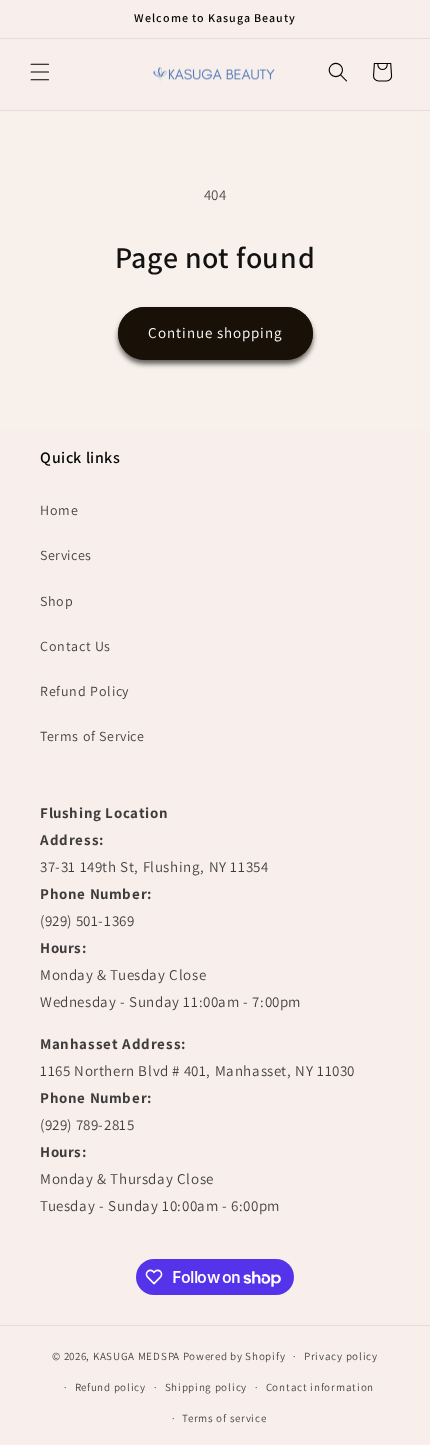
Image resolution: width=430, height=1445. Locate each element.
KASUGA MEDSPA (136, 1356)
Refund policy (110, 1387)
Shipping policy (206, 1387)
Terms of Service (92, 736)
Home (59, 510)
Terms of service (224, 1418)
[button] (40, 72)
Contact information (320, 1387)
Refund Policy (84, 691)
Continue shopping (215, 332)
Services (66, 555)
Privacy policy (341, 1356)
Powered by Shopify (234, 1356)
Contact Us (75, 646)
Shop (56, 601)
